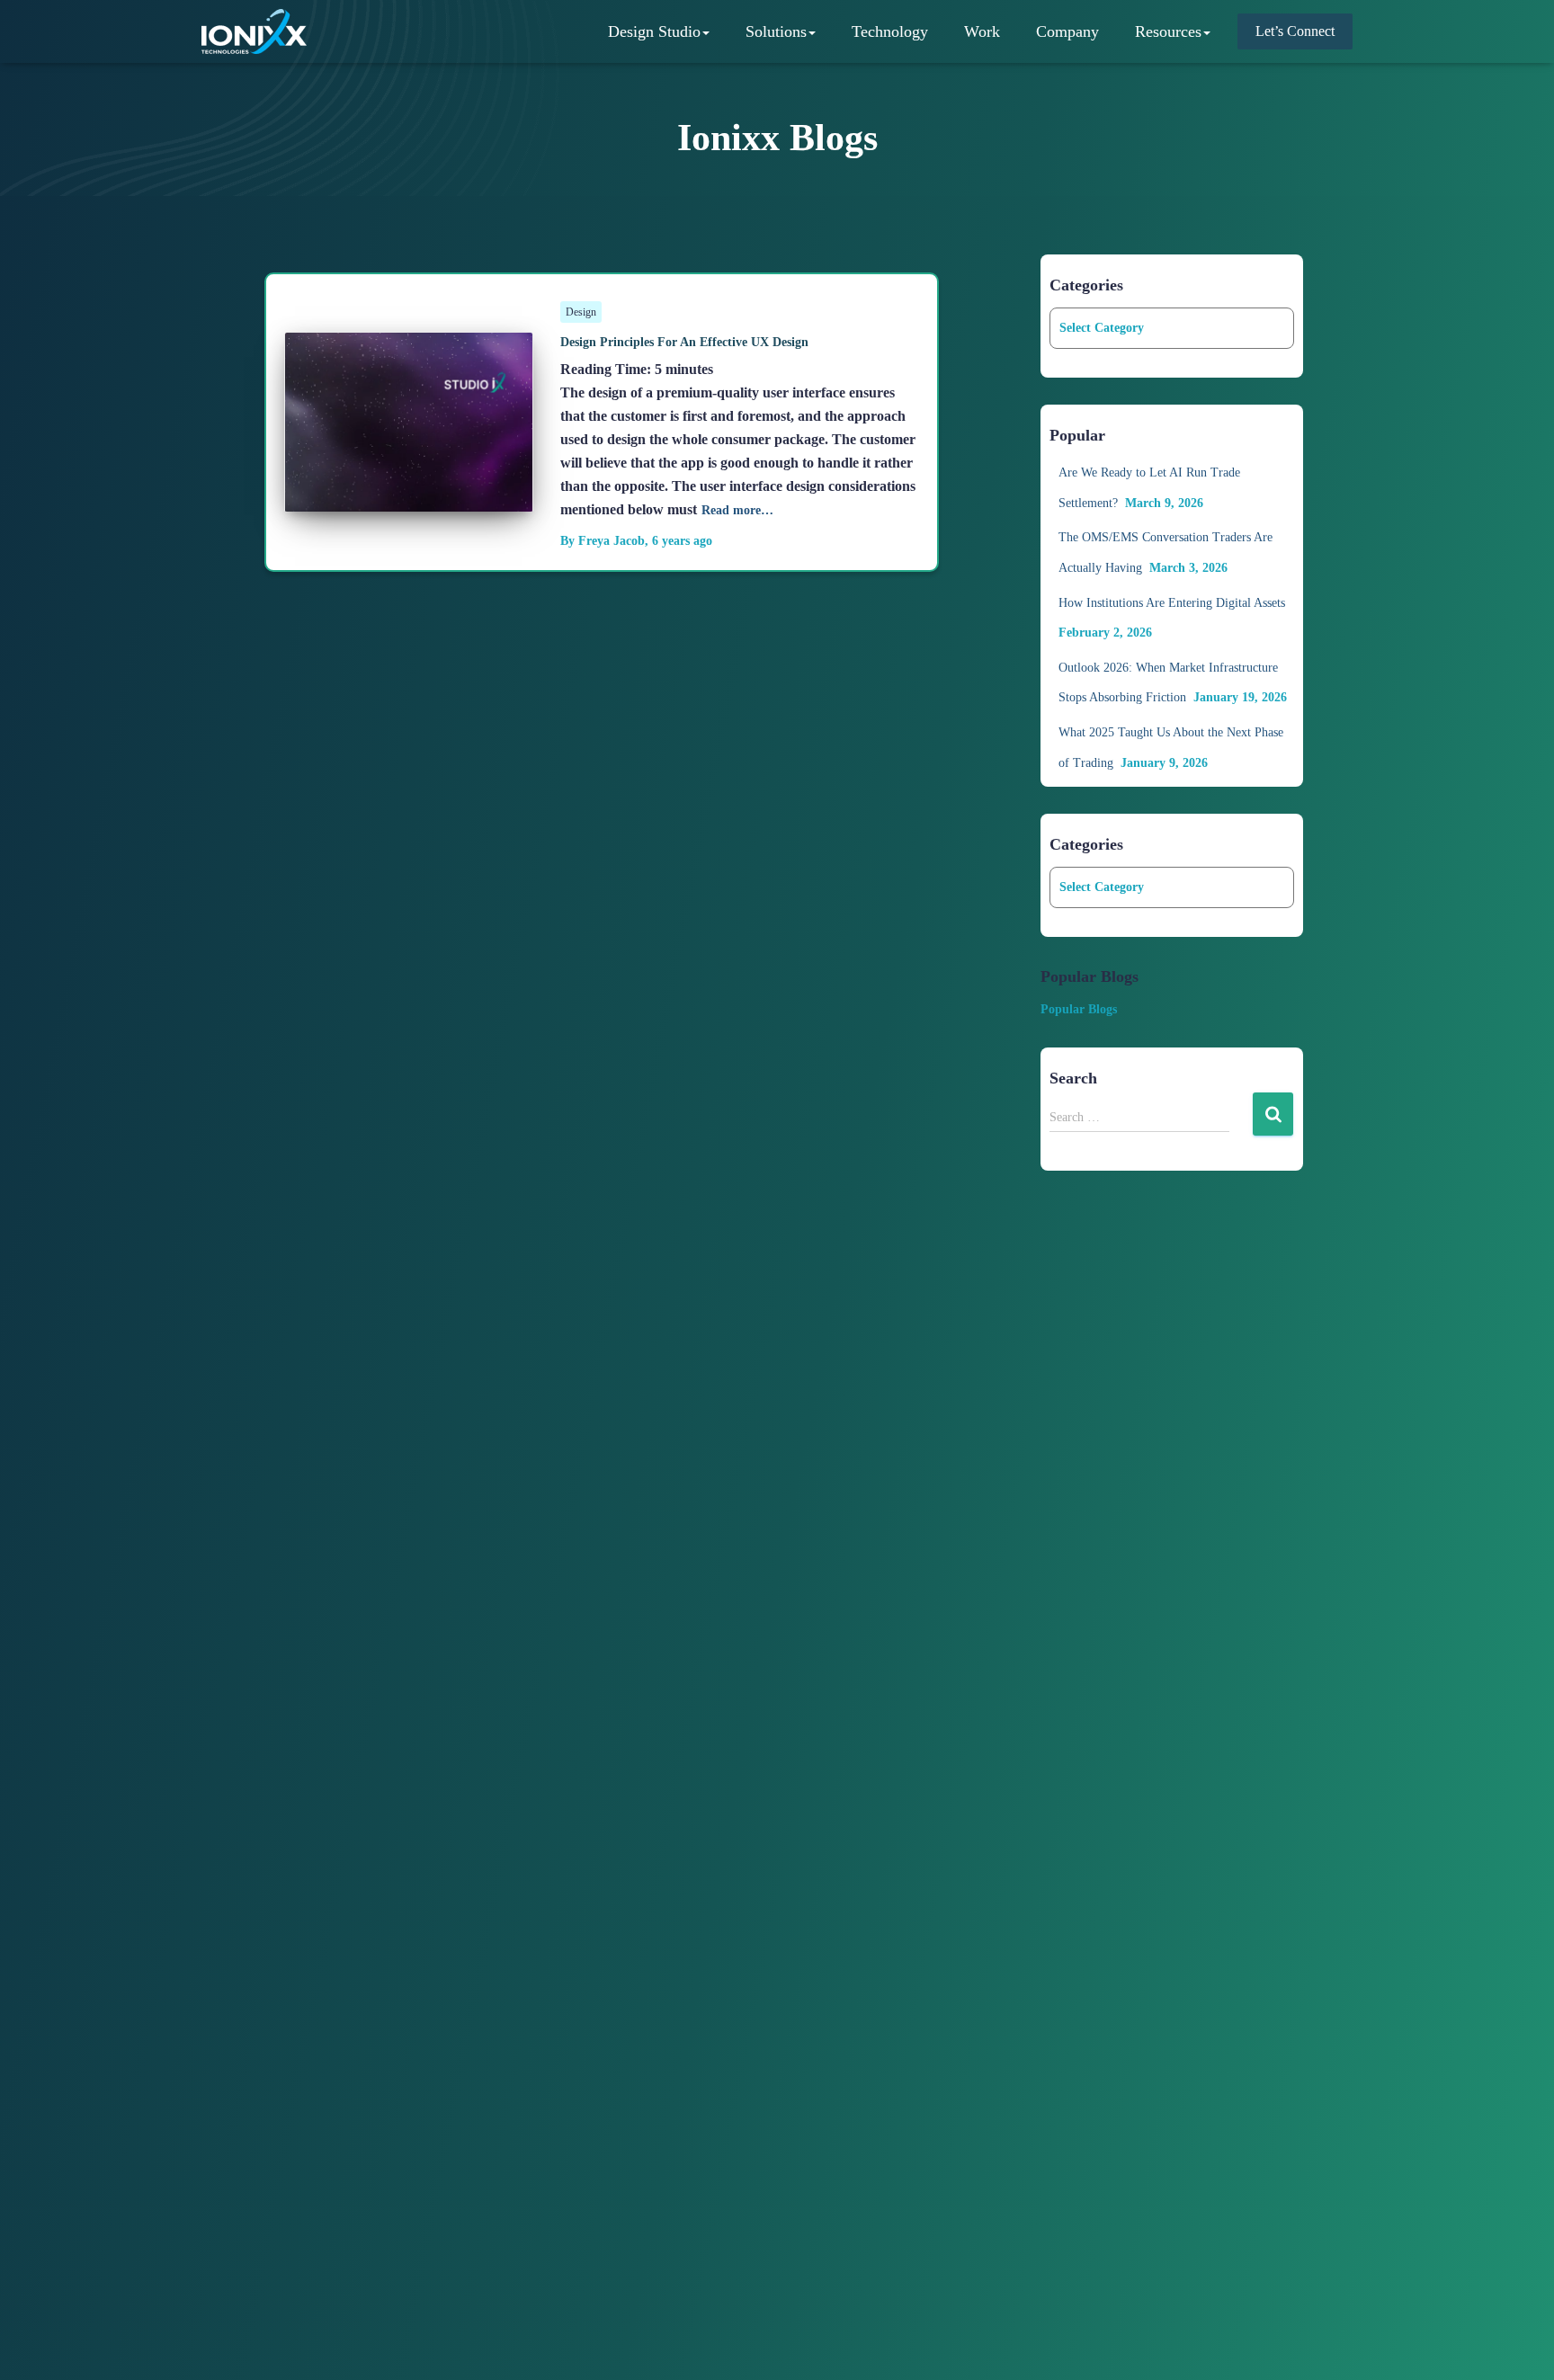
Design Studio (654, 31)
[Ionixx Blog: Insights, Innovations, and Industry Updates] (254, 31)
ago (682, 541)
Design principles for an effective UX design (684, 342)
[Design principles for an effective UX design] (409, 498)
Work (982, 31)
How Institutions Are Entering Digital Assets (1172, 603)
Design (581, 312)
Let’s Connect (1295, 31)
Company (1067, 31)
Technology (890, 31)
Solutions (776, 31)
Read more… (737, 510)
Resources (1168, 31)
